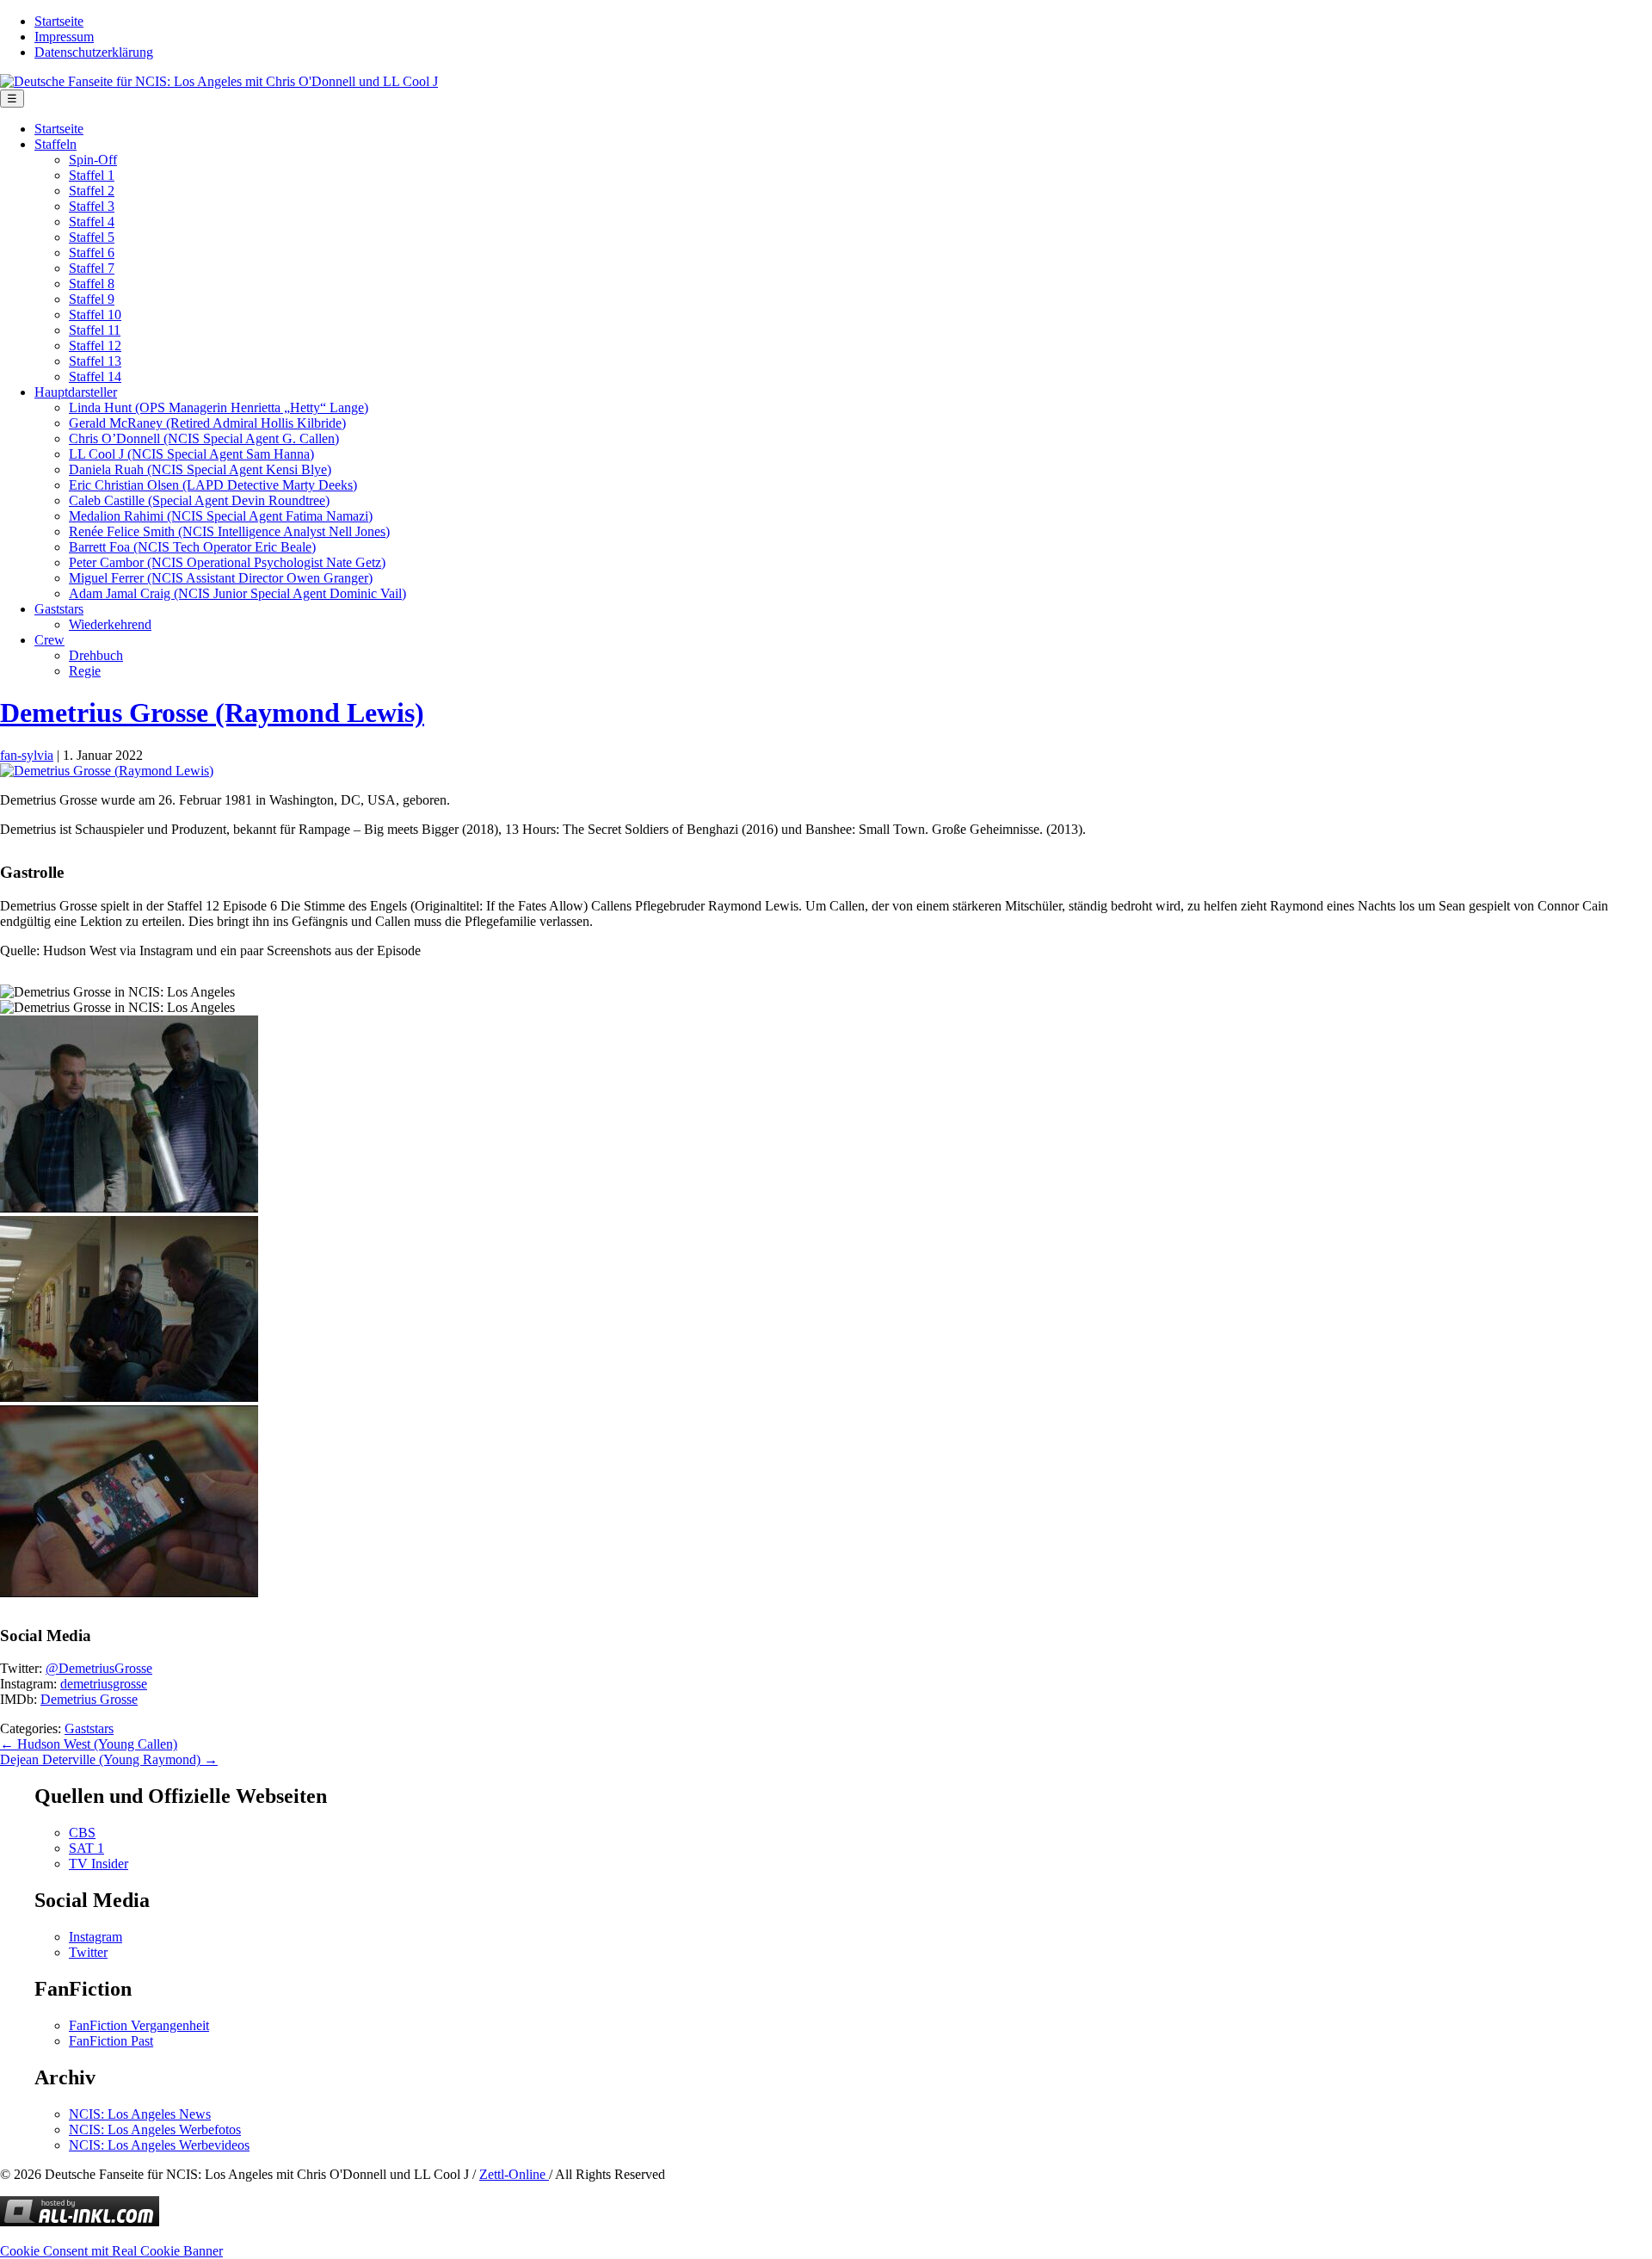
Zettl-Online (514, 2174)
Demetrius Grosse (89, 1699)
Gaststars (89, 1728)
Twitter (88, 1952)
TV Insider (99, 1864)
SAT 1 (86, 1848)
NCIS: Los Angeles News (140, 2114)
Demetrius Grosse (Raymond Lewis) (212, 713)
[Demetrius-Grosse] (107, 771)
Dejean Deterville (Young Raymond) (109, 1759)
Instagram (96, 1937)
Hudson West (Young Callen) (89, 1744)
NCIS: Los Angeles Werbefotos (155, 2129)
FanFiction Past (111, 2041)
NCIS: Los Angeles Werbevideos (159, 2145)
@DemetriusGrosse (99, 1668)
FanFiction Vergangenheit (139, 2025)
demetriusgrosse (104, 1684)
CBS (82, 1833)
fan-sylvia (27, 755)
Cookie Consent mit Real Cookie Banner (111, 2251)
